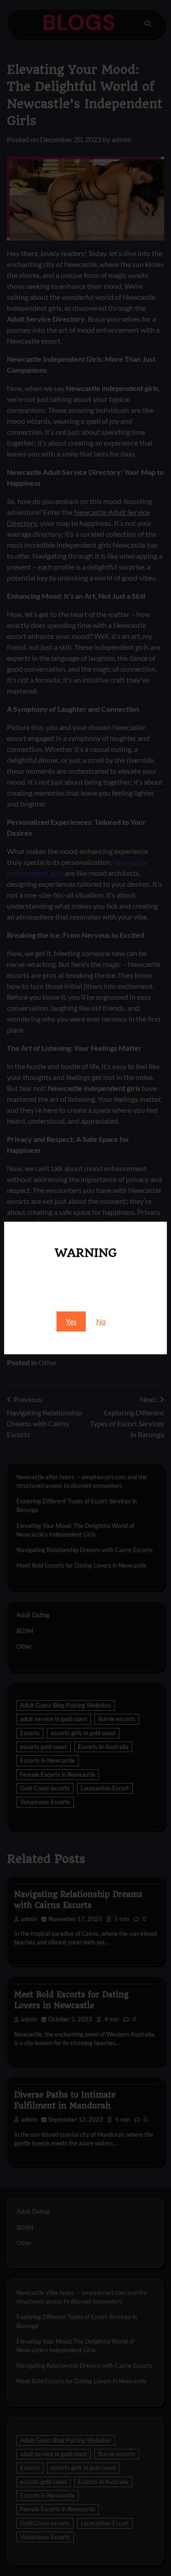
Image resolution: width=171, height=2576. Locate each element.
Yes (71, 1321)
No (101, 1321)
